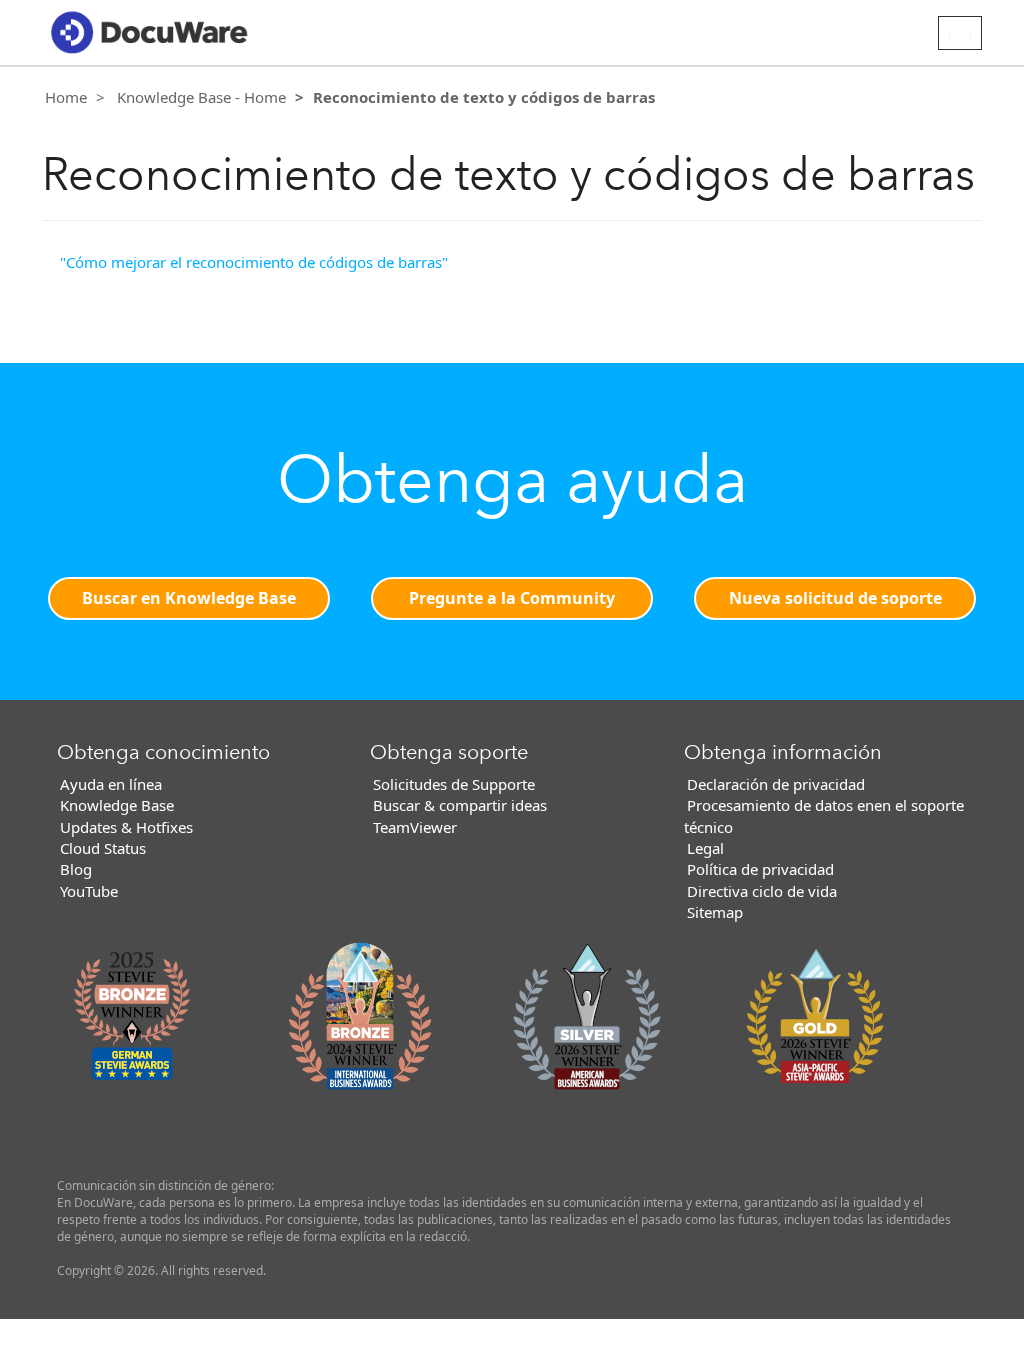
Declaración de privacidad (776, 784)
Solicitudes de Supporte (454, 784)
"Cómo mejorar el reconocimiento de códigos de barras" (254, 262)
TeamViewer (415, 827)
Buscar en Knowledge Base (189, 598)
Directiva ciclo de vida (762, 891)
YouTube (89, 891)
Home (66, 97)
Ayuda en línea (111, 784)
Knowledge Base (117, 805)
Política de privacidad (760, 869)
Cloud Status (103, 848)
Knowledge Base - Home (201, 97)
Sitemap (715, 912)
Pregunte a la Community (512, 598)
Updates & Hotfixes (126, 827)
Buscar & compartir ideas (460, 805)
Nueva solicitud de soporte (835, 598)
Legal (705, 848)
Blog (76, 869)
